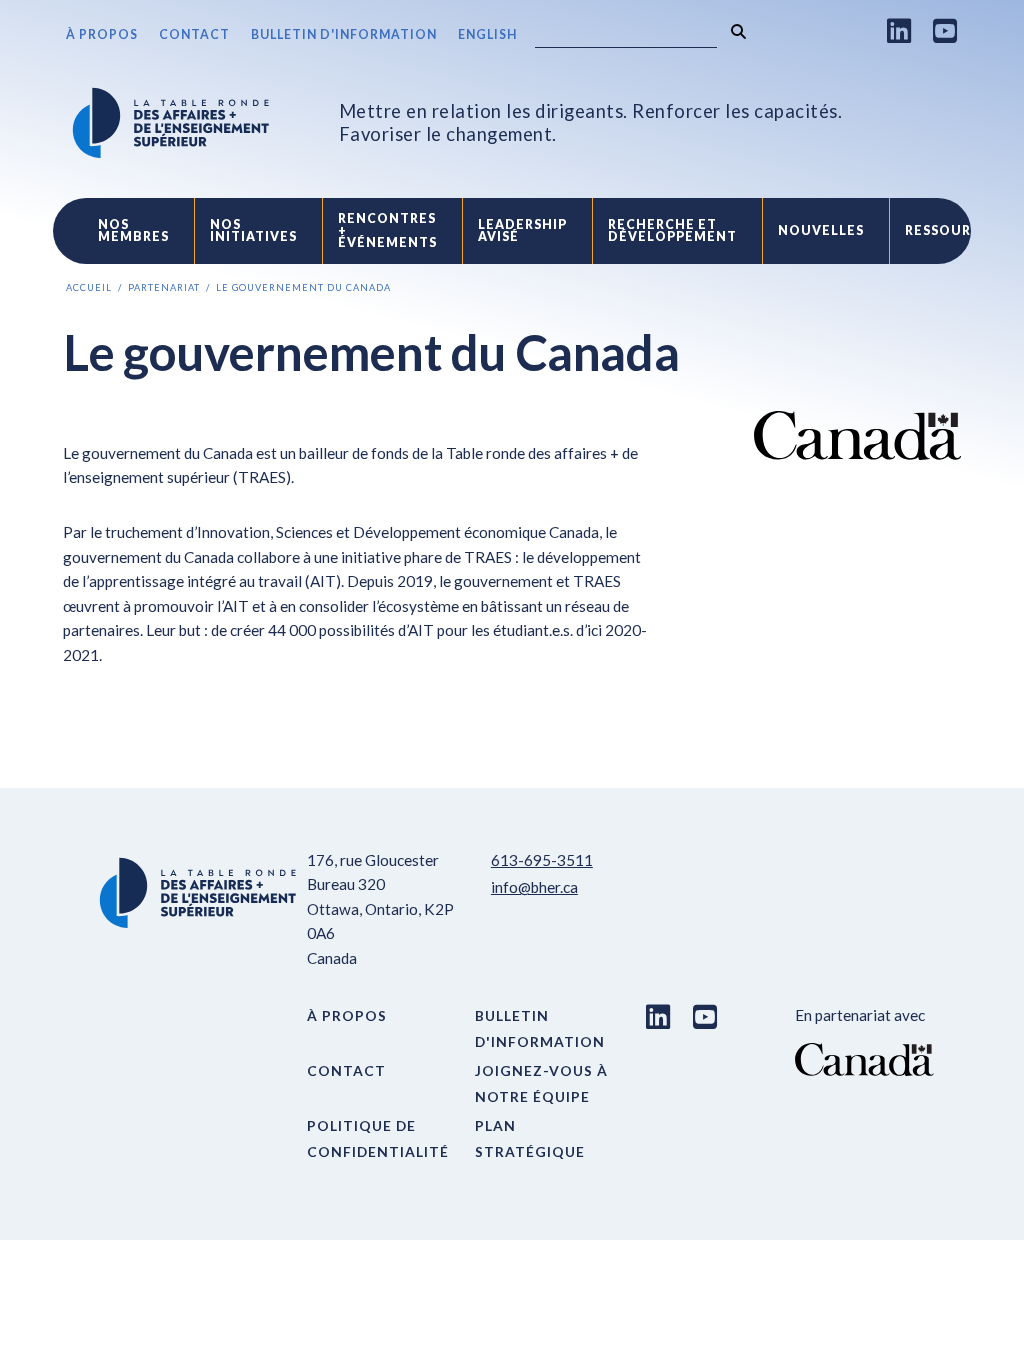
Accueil (89, 287)
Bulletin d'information (344, 34)
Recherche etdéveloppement (672, 230)
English (487, 34)
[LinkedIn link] (899, 30)
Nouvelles (821, 230)
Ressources (951, 230)
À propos (102, 34)
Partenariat (164, 287)
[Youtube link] (945, 30)
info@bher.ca (534, 887)
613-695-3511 (542, 860)
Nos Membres (133, 230)
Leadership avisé (522, 230)
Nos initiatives (253, 230)
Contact (194, 34)
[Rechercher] (738, 31)
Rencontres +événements (387, 231)
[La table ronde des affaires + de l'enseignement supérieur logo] (171, 123)
